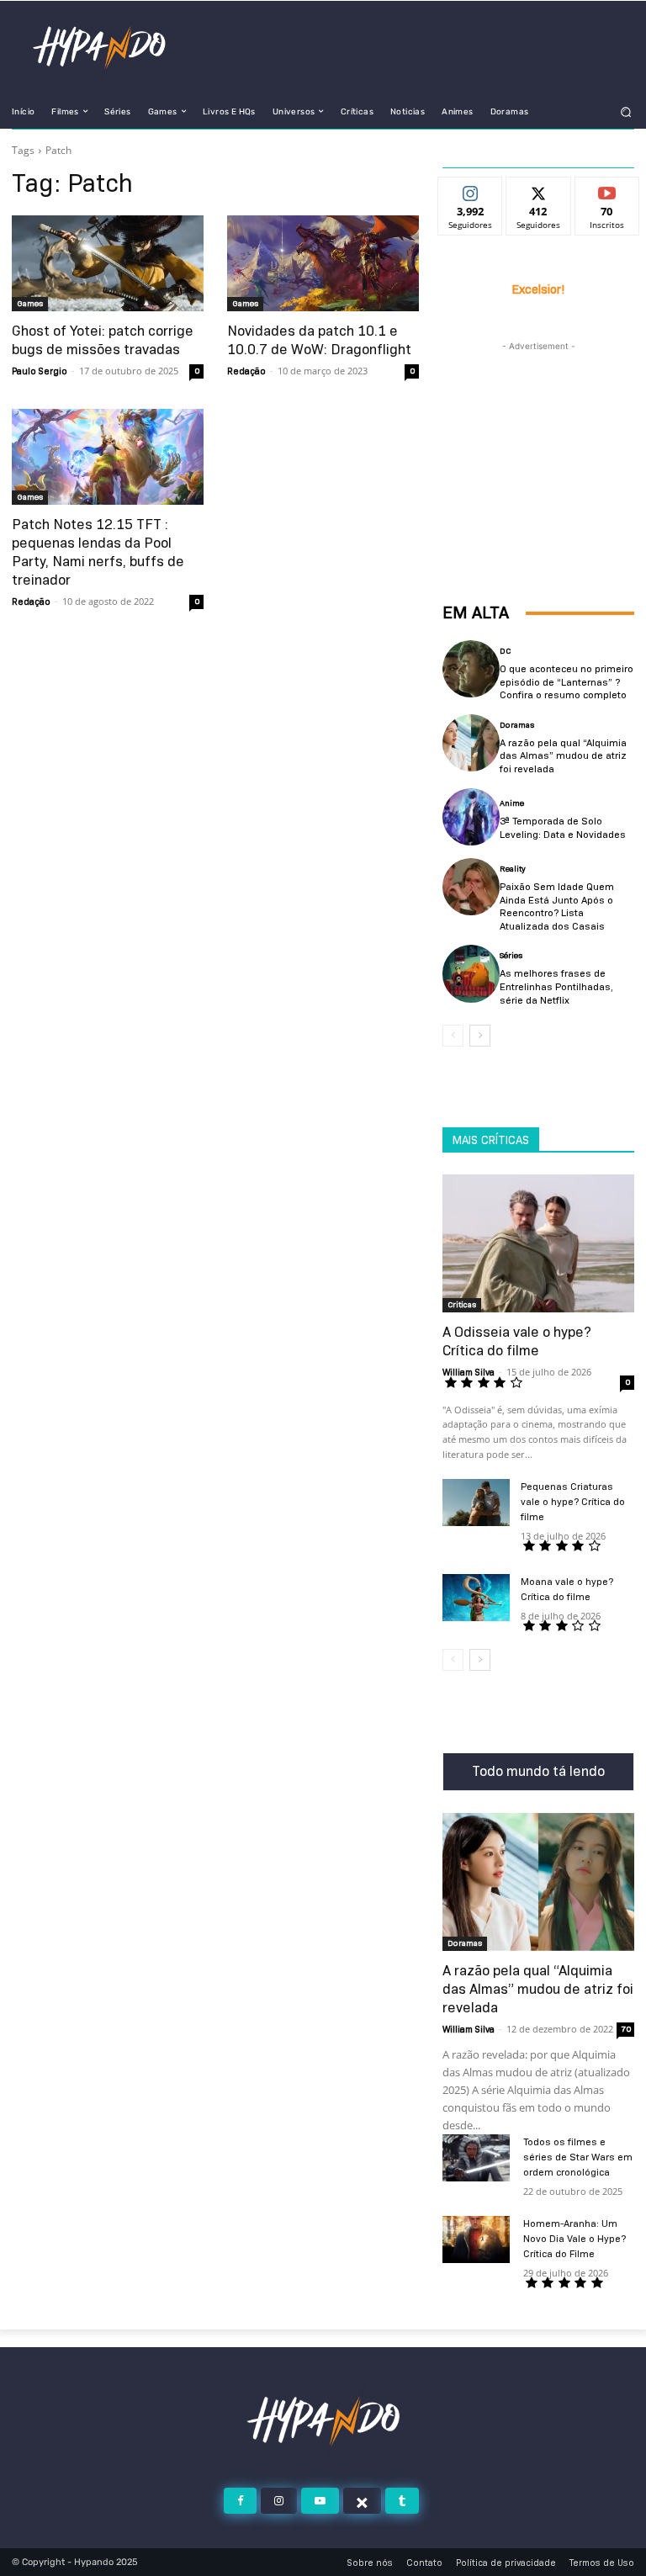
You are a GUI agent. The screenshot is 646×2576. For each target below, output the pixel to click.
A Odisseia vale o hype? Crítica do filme (517, 1341)
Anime (512, 803)
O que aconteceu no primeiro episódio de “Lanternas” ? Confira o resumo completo (567, 681)
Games (30, 303)
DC (505, 651)
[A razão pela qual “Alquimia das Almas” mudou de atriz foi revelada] (471, 743)
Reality (513, 869)
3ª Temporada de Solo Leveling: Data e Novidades (563, 827)
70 (626, 2029)
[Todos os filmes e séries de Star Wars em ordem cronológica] (476, 2158)
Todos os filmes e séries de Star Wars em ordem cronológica (578, 2157)
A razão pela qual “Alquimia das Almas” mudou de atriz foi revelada (563, 755)
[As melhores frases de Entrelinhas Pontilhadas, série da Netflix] (471, 973)
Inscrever (607, 190)
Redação (246, 371)
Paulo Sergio (40, 371)
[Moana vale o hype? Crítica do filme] (476, 1598)
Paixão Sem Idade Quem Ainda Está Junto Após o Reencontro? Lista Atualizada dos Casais (557, 906)
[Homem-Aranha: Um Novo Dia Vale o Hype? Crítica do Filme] (476, 2239)
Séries (511, 956)
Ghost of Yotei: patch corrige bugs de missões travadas (103, 340)
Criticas (462, 1304)
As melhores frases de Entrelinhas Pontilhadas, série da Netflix (556, 986)
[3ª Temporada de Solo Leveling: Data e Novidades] (471, 817)
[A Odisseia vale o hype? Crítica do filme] (538, 1243)
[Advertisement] (538, 439)
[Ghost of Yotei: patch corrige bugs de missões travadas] (108, 263)
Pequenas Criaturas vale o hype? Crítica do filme (573, 1501)
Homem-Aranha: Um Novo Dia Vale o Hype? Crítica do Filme (575, 2238)
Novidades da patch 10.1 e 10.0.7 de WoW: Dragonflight (319, 340)
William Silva (469, 1372)
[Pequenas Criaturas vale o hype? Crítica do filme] (476, 1503)
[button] (626, 111)
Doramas (517, 725)
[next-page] (480, 1036)
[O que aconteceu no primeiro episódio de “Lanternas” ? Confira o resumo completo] (471, 669)
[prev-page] (453, 1036)
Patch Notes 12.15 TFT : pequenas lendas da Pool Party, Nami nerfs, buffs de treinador (98, 552)
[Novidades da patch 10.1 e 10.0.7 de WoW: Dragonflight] (323, 263)
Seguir (471, 190)
